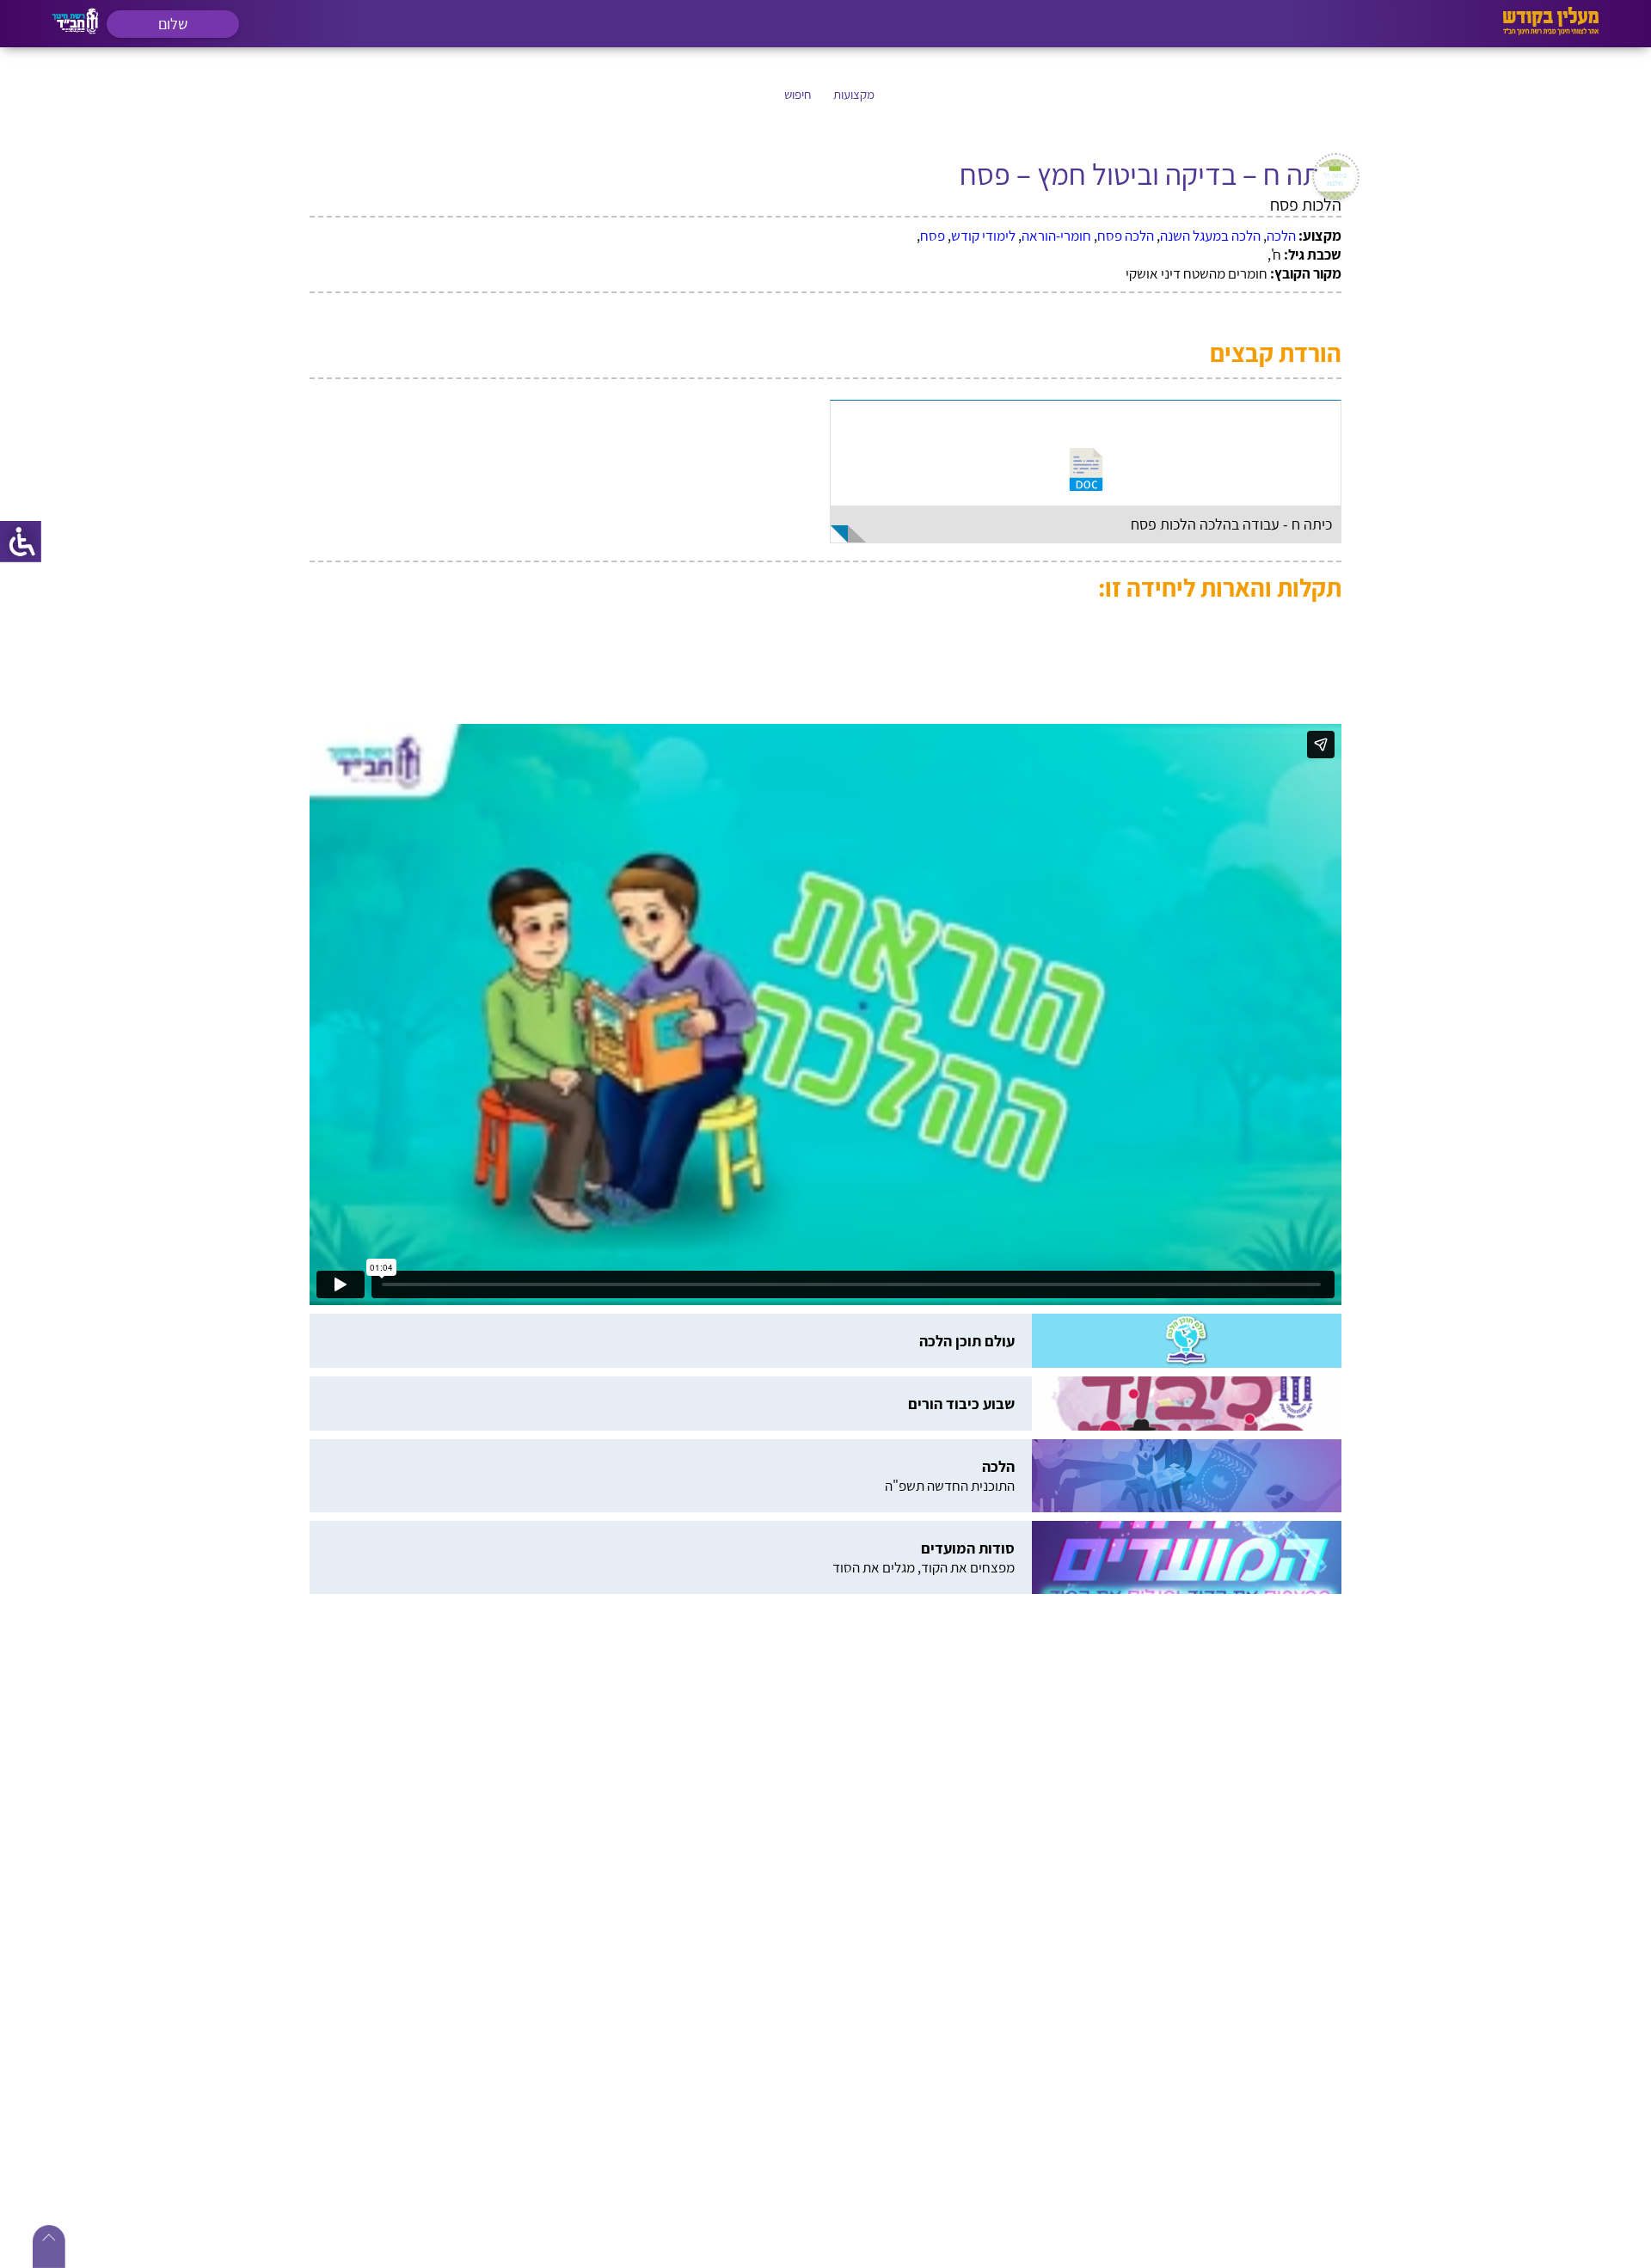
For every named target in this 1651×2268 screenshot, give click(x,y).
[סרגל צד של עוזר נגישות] (21, 542)
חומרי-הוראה (1056, 236)
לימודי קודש (983, 236)
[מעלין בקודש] (1551, 31)
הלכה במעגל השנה (1210, 236)
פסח (933, 236)
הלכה (1281, 236)
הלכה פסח (1126, 236)
